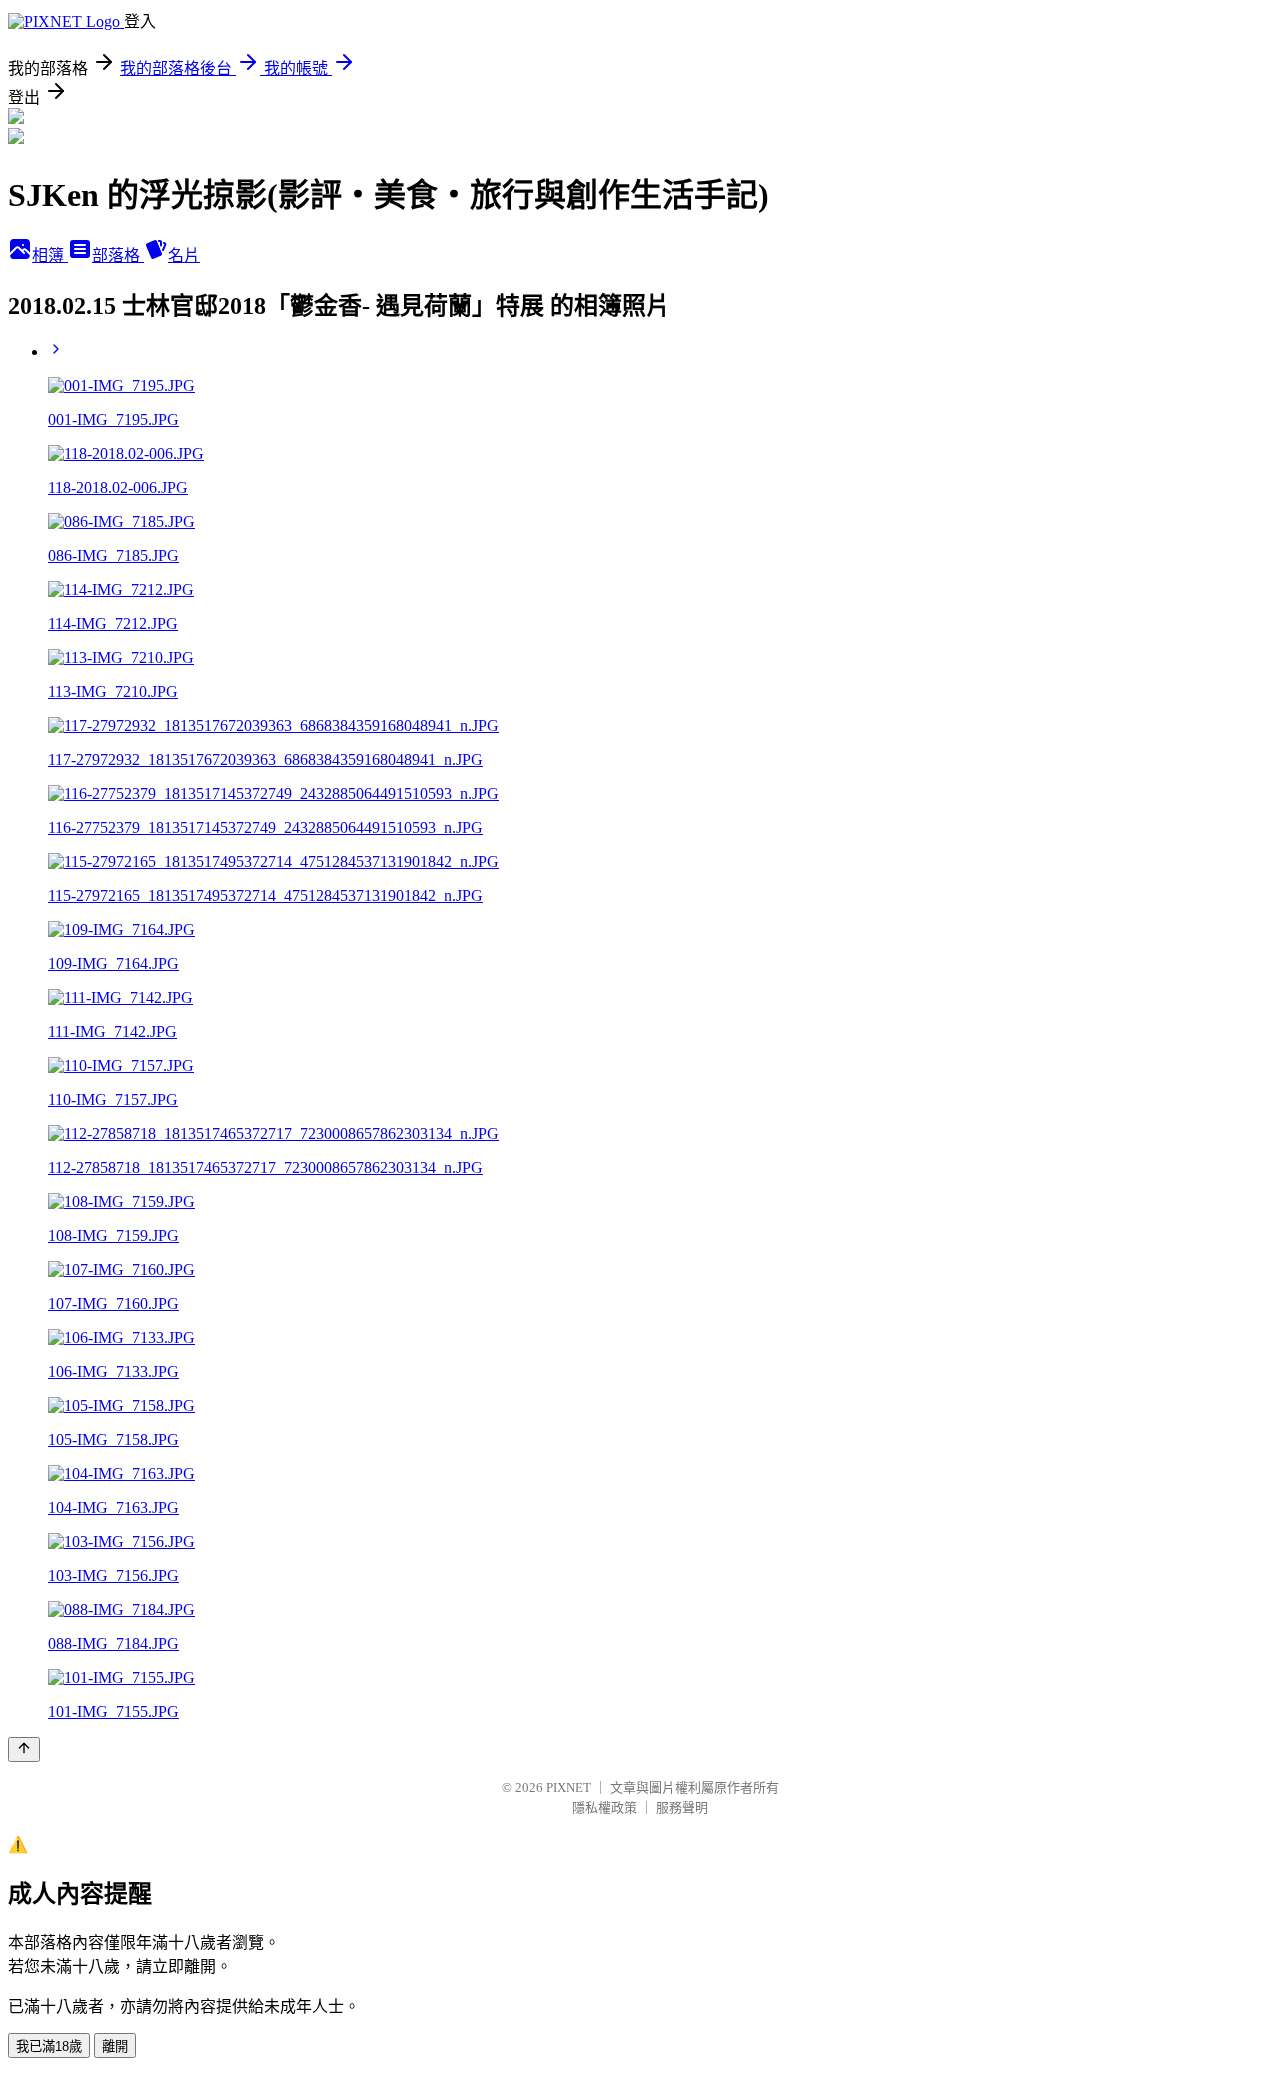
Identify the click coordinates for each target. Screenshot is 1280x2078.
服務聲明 (682, 1807)
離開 (115, 2046)
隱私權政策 (604, 1807)
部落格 (118, 255)
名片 (184, 255)
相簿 (50, 255)
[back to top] (24, 1749)
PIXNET (568, 1787)
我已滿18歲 (49, 2046)
